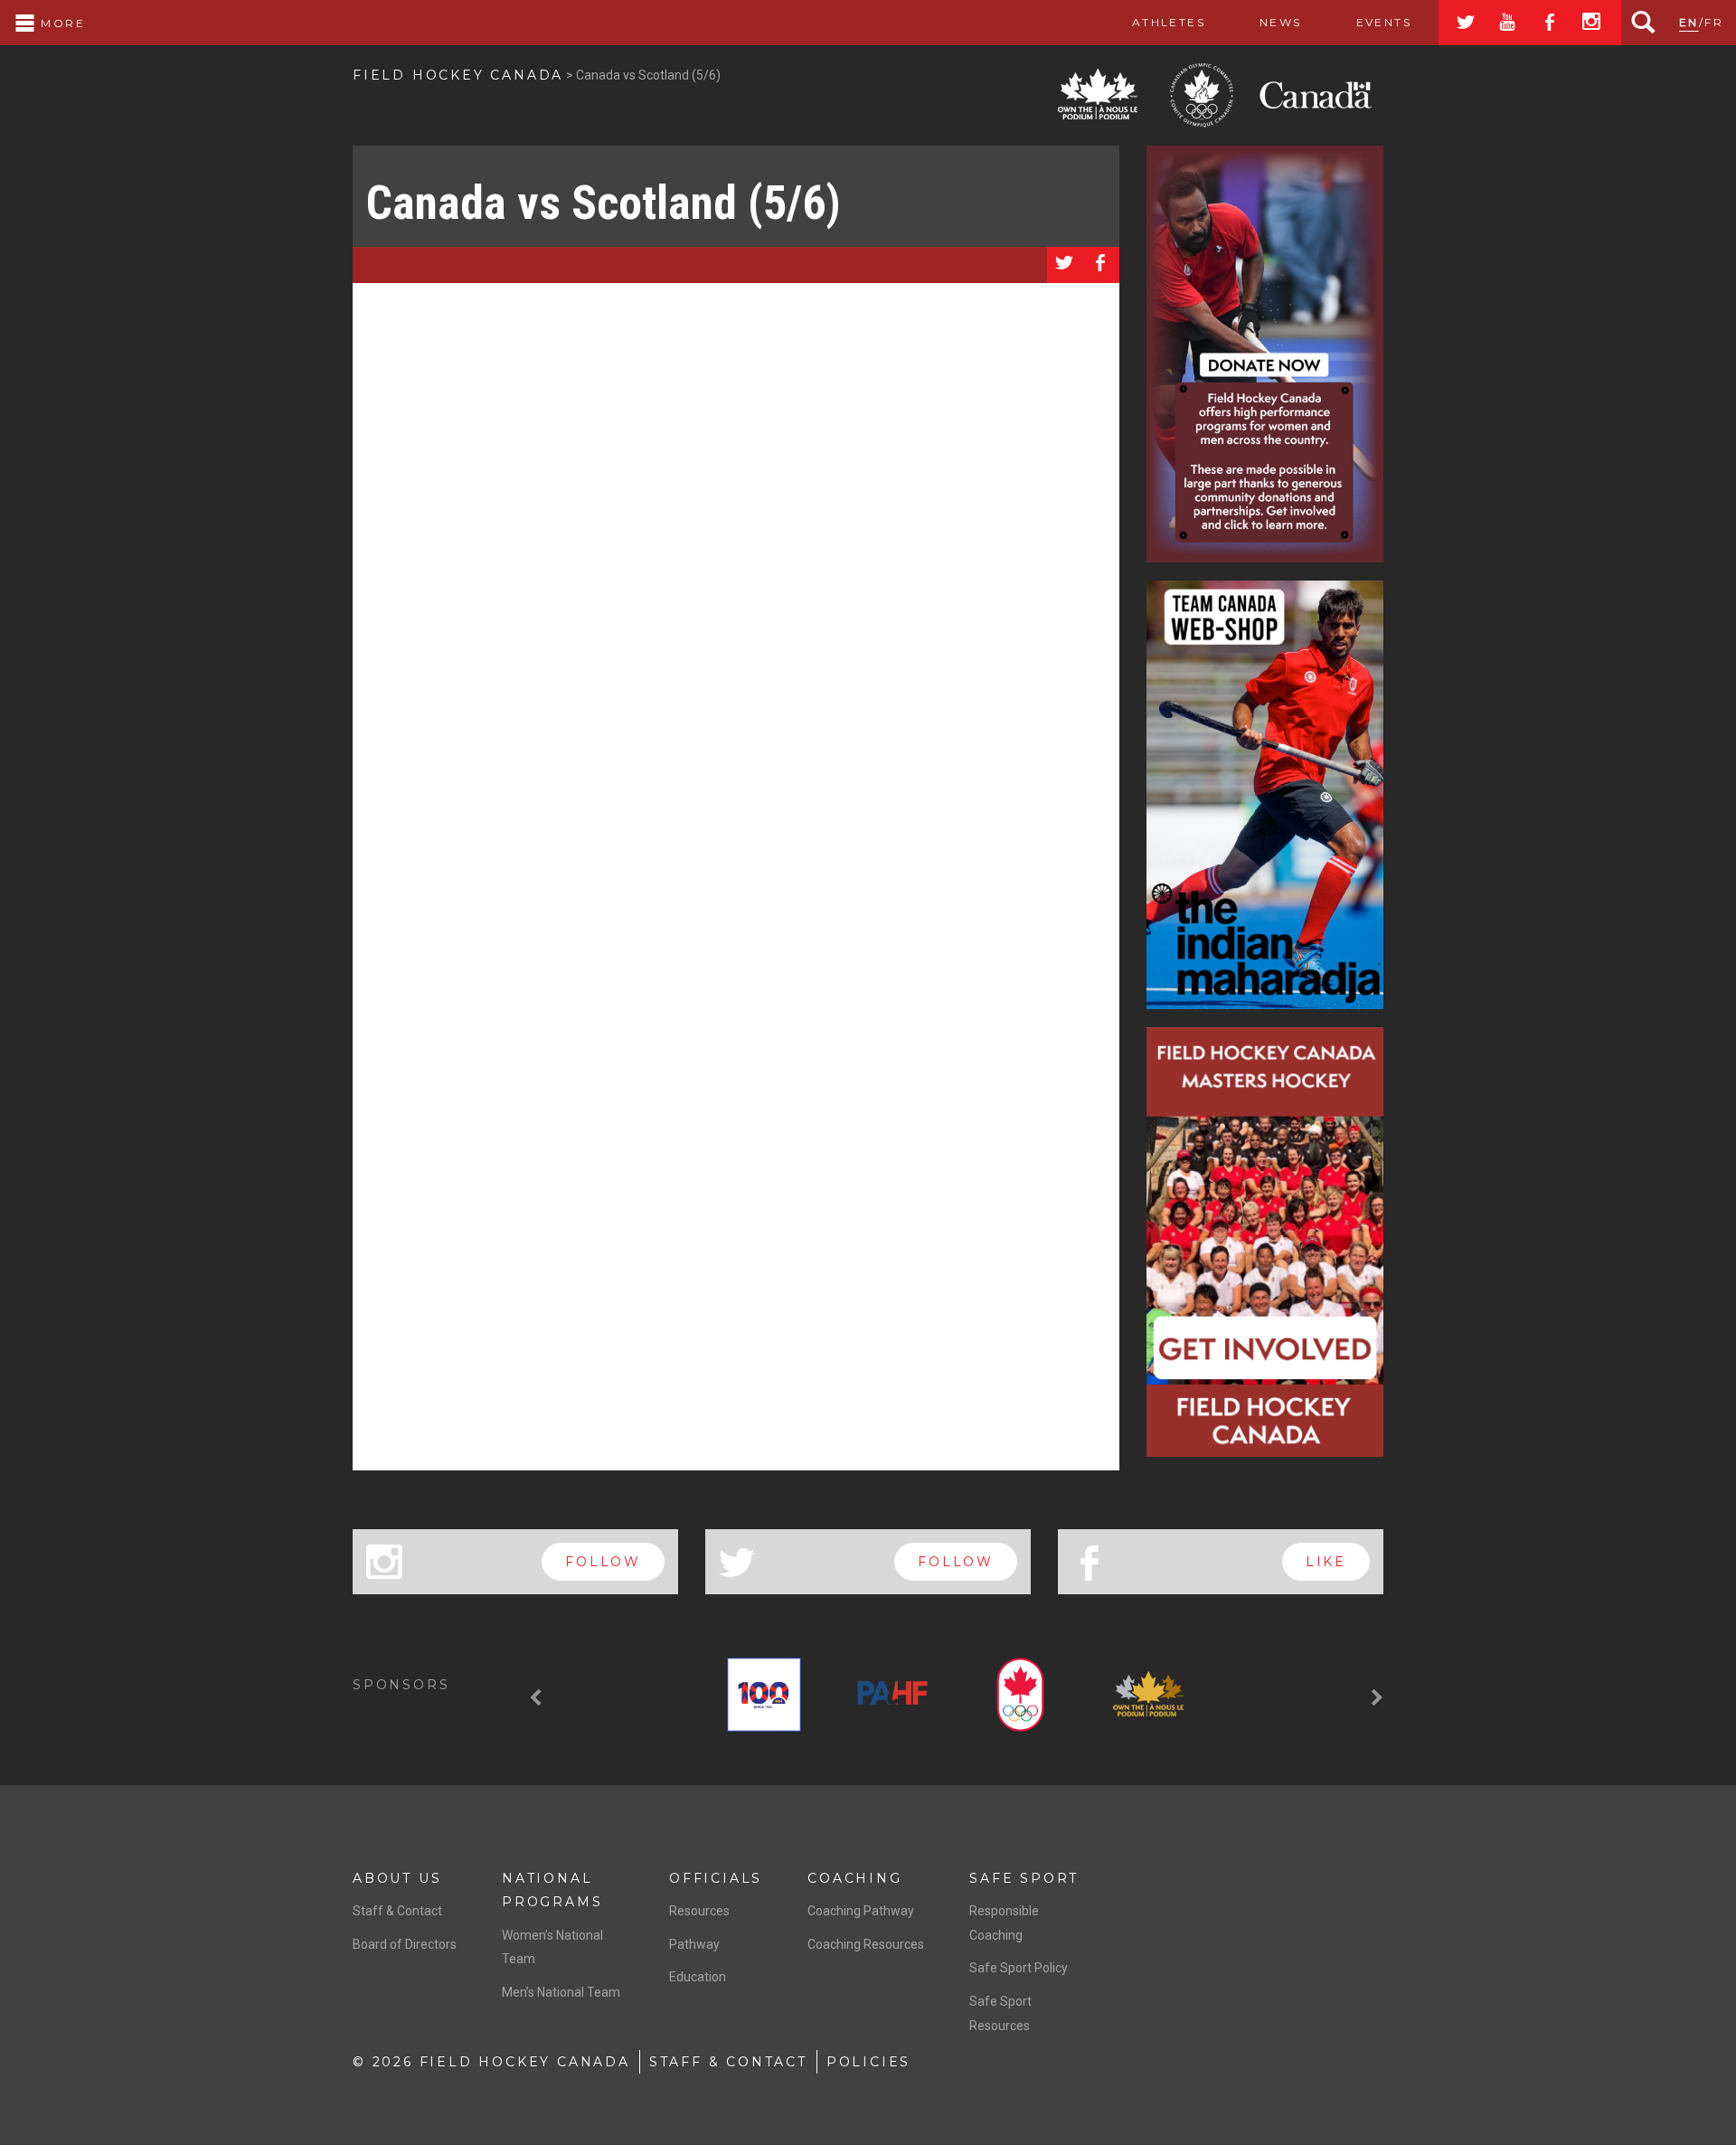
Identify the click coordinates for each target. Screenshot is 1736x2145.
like (1326, 1562)
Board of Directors (405, 1944)
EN (1689, 22)
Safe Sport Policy (1019, 1968)
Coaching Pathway (861, 1911)
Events (1384, 22)
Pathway (694, 1944)
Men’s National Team (561, 1992)
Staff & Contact (397, 1911)
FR (1714, 22)
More (61, 23)
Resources (699, 1911)
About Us (397, 1878)
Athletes (1169, 22)
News (1281, 22)
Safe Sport (1024, 1878)
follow (603, 1562)
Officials (716, 1878)
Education (698, 1977)
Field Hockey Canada (458, 75)
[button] (538, 1698)
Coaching (854, 1878)
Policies (868, 2062)
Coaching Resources (866, 1944)
